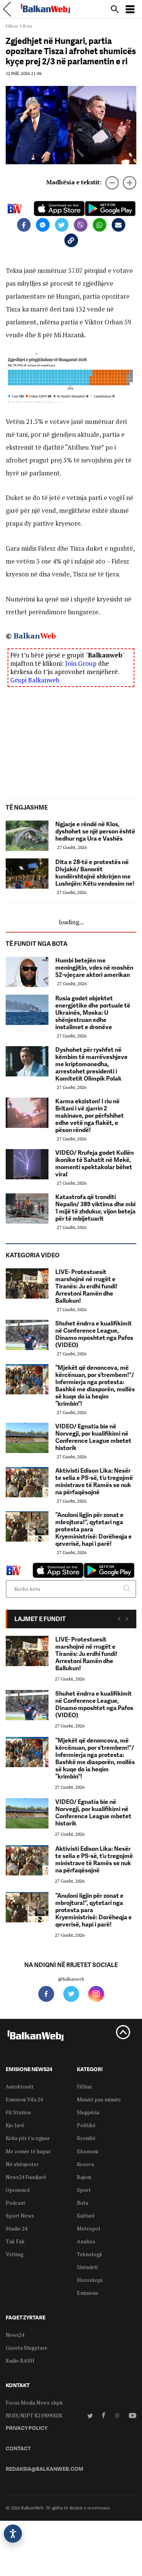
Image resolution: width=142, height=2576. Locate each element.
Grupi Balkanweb (35, 680)
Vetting (15, 2254)
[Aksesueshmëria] (13, 2534)
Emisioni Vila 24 (24, 2099)
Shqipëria (88, 2112)
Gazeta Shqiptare (27, 2348)
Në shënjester (22, 2164)
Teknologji (89, 2254)
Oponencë (18, 2190)
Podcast (16, 2203)
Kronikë (86, 2138)
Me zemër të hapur (28, 2151)
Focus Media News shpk (34, 2402)
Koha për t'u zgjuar (28, 2138)
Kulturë (86, 2215)
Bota (28, 26)
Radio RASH (20, 2360)
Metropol (89, 2228)
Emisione (88, 2293)
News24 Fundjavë (26, 2177)
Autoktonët (20, 2086)
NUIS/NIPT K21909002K (34, 2415)
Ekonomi (87, 2151)
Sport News (20, 2215)
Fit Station (18, 2112)
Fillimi (12, 26)
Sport (84, 2190)
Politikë (86, 2125)
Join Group (81, 663)
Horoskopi (90, 2280)
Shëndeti (87, 2267)
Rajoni (84, 2177)
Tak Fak (15, 2241)
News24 (15, 2335)
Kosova (85, 2164)
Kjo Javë (15, 2125)
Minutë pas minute (99, 2099)
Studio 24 (16, 2228)
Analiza (86, 2241)
